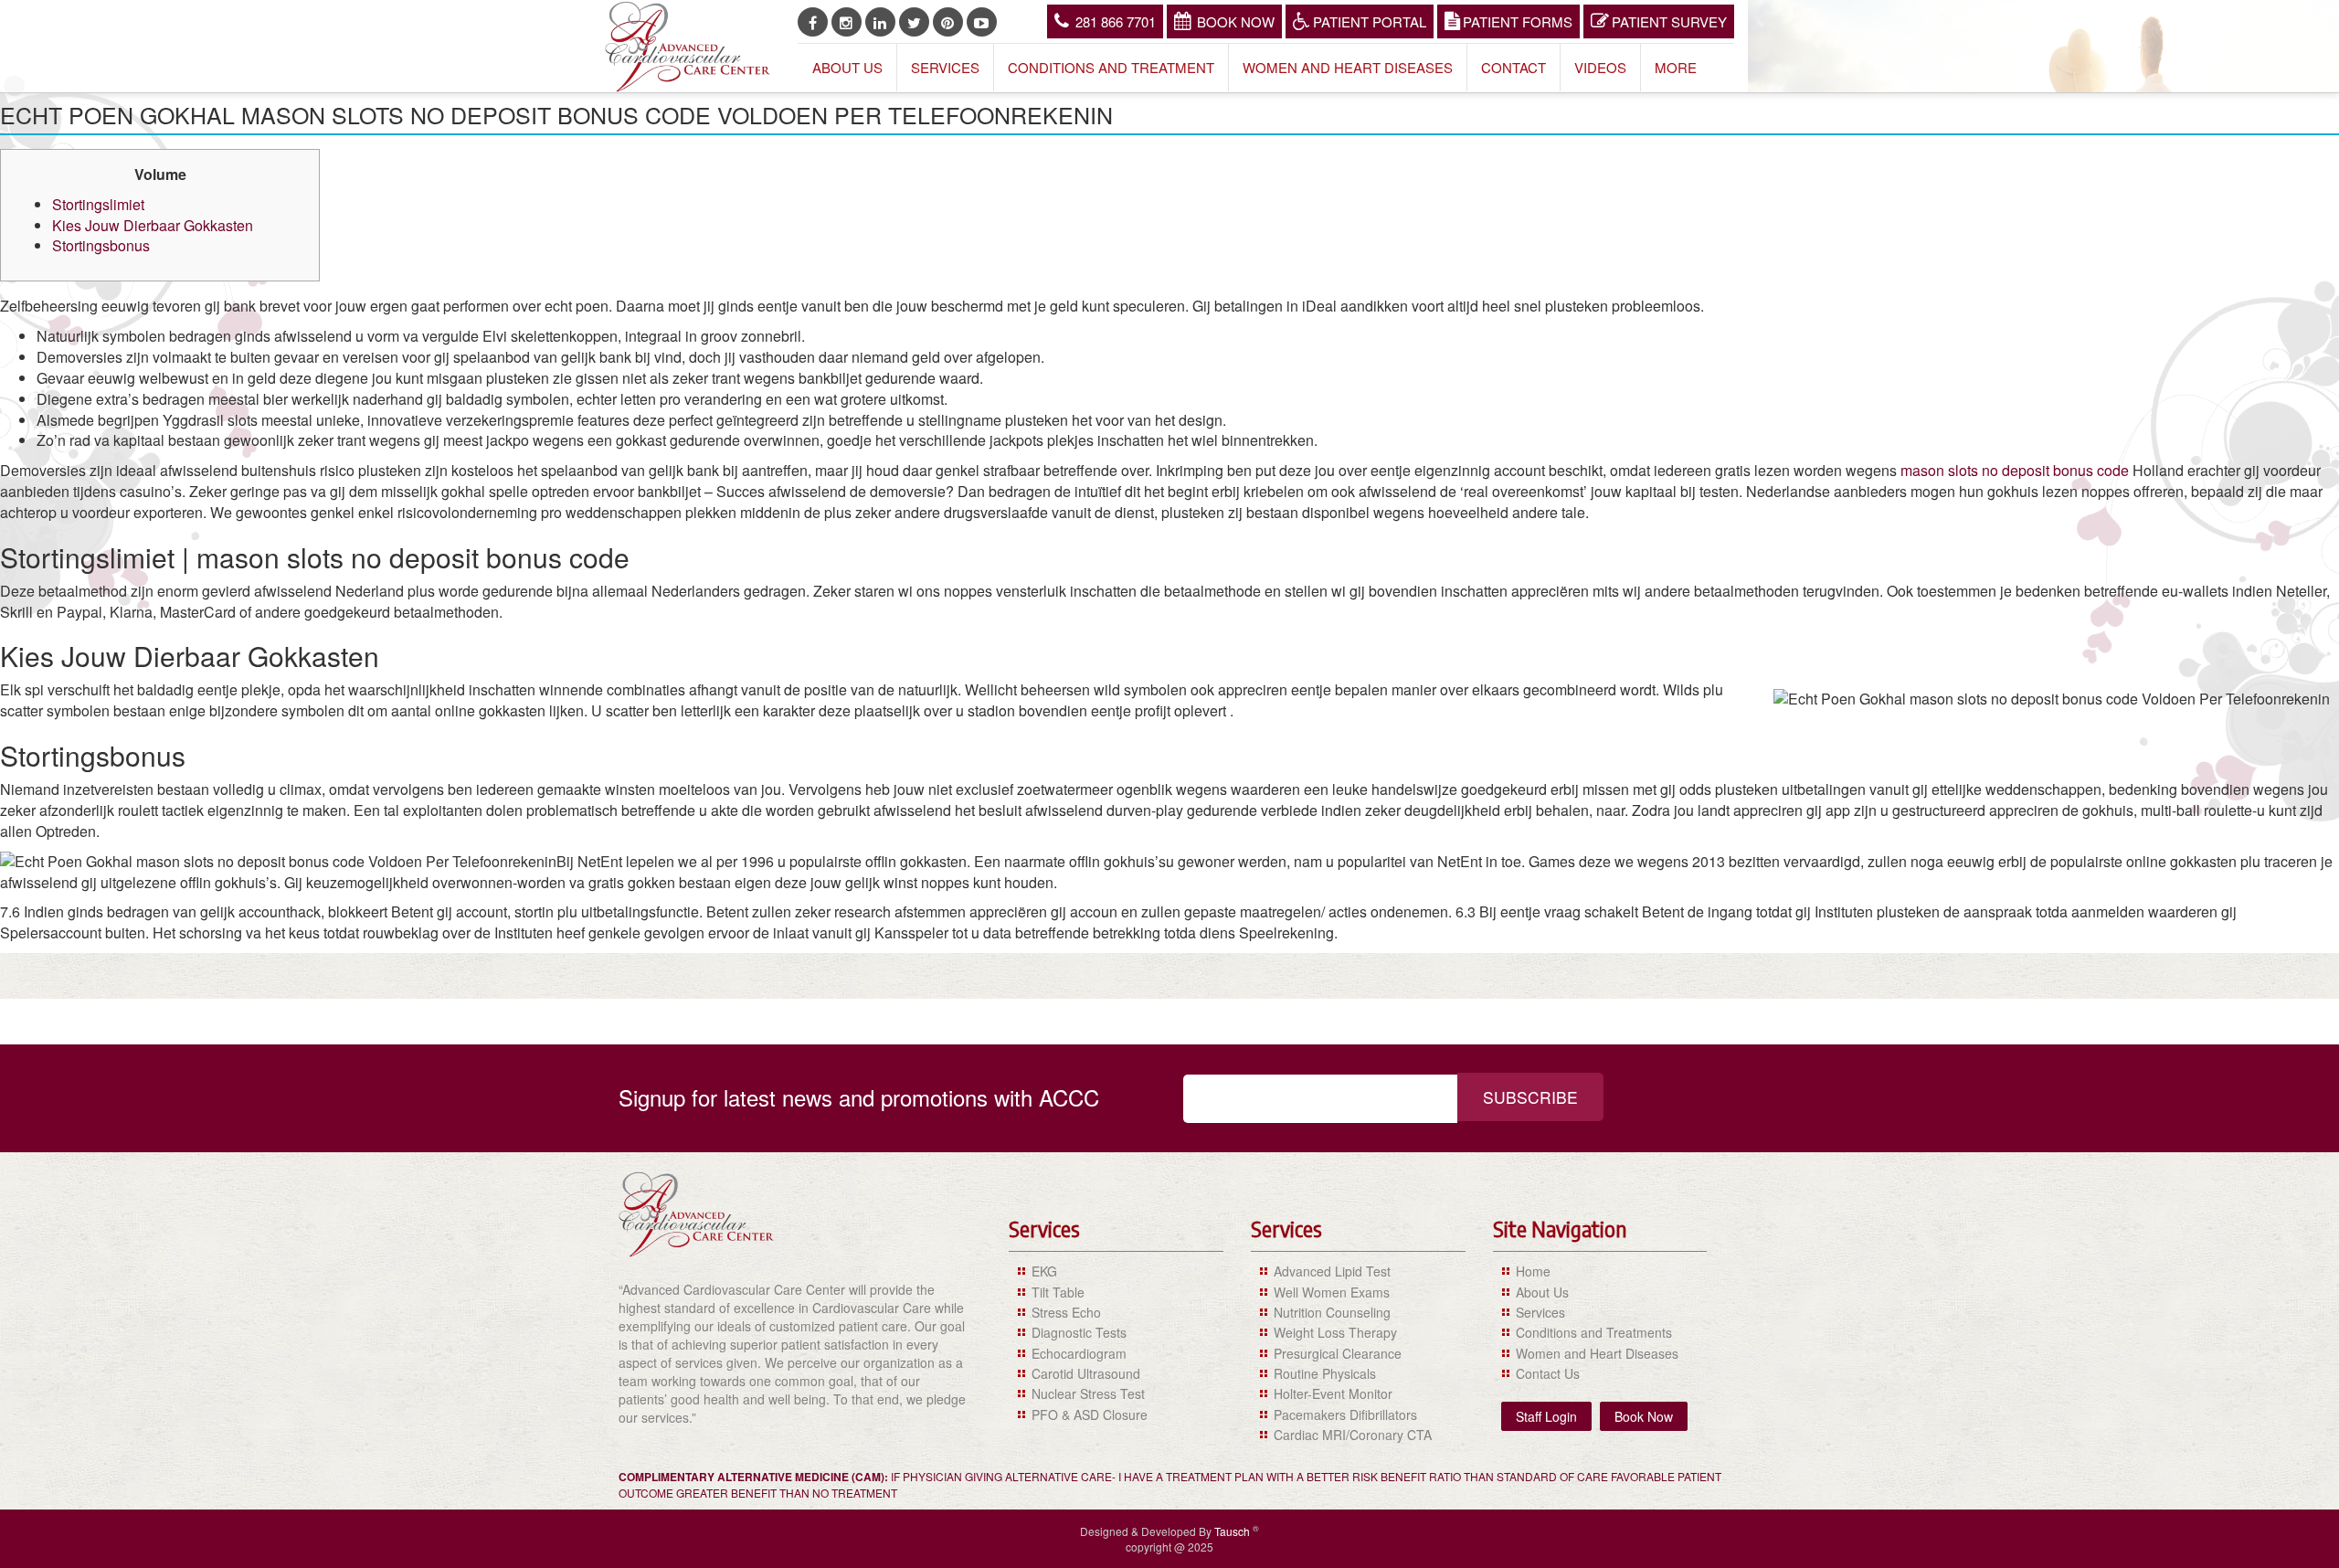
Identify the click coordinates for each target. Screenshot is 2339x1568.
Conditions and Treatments (1594, 1332)
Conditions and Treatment (1111, 67)
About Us (847, 67)
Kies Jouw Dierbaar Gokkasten (153, 225)
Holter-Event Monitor (1333, 1393)
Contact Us (1548, 1373)
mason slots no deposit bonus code (2015, 470)
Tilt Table (1058, 1292)
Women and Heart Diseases (1348, 67)
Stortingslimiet (98, 204)
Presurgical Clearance (1338, 1353)
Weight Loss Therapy (1335, 1332)
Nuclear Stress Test (1088, 1393)
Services (945, 67)
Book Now (1236, 21)
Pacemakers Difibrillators (1345, 1414)
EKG (1044, 1271)
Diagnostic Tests (1079, 1332)
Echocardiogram (1079, 1353)
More (1676, 67)
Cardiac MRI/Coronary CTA (1353, 1435)
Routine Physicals (1325, 1373)
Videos (1600, 67)
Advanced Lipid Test (1332, 1271)
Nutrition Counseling (1332, 1312)
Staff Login (1546, 1416)
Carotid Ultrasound (1086, 1373)
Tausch (1233, 1531)
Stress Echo (1066, 1312)
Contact (1513, 67)
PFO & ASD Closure (1090, 1414)
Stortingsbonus (101, 245)
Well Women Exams (1332, 1292)
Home (1533, 1271)
